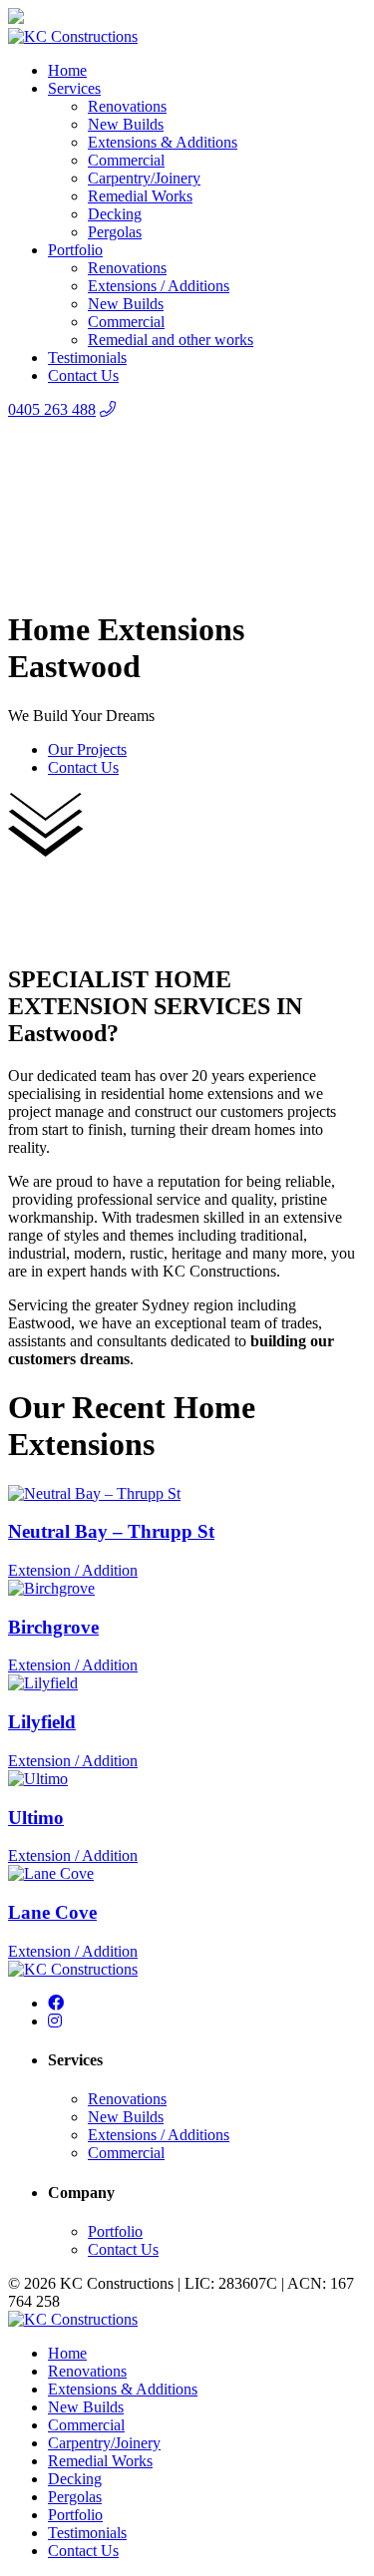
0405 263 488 (52, 409)
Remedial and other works (171, 340)
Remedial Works (140, 196)
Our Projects (87, 749)
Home (67, 70)
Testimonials (87, 358)
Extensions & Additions (163, 142)
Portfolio (75, 250)
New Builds (126, 124)
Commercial (126, 160)
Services (74, 88)
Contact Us (83, 375)
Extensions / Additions (159, 286)
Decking (115, 214)
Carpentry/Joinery (144, 178)
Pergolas (115, 232)
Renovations (127, 106)
